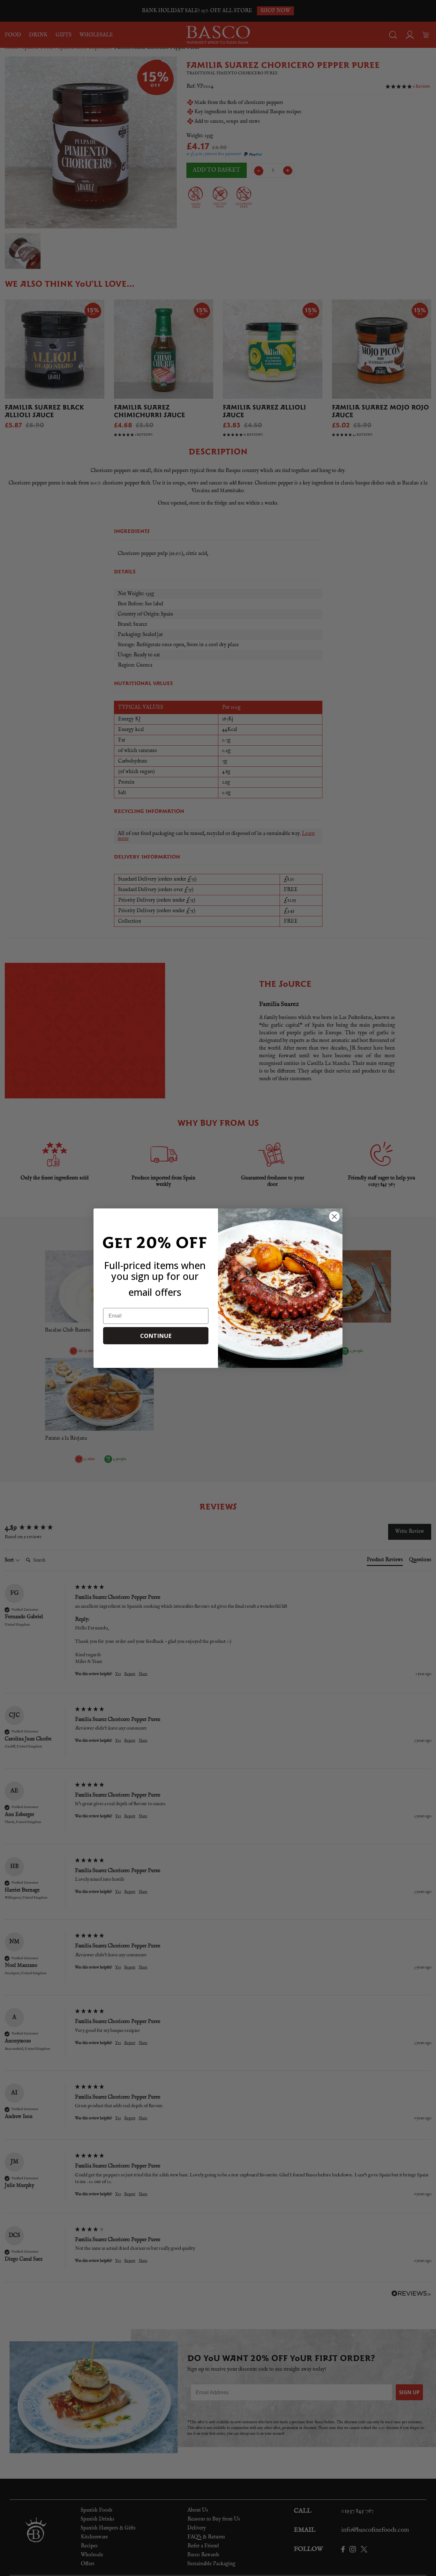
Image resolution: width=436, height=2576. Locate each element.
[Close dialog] (334, 1217)
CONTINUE (156, 1336)
